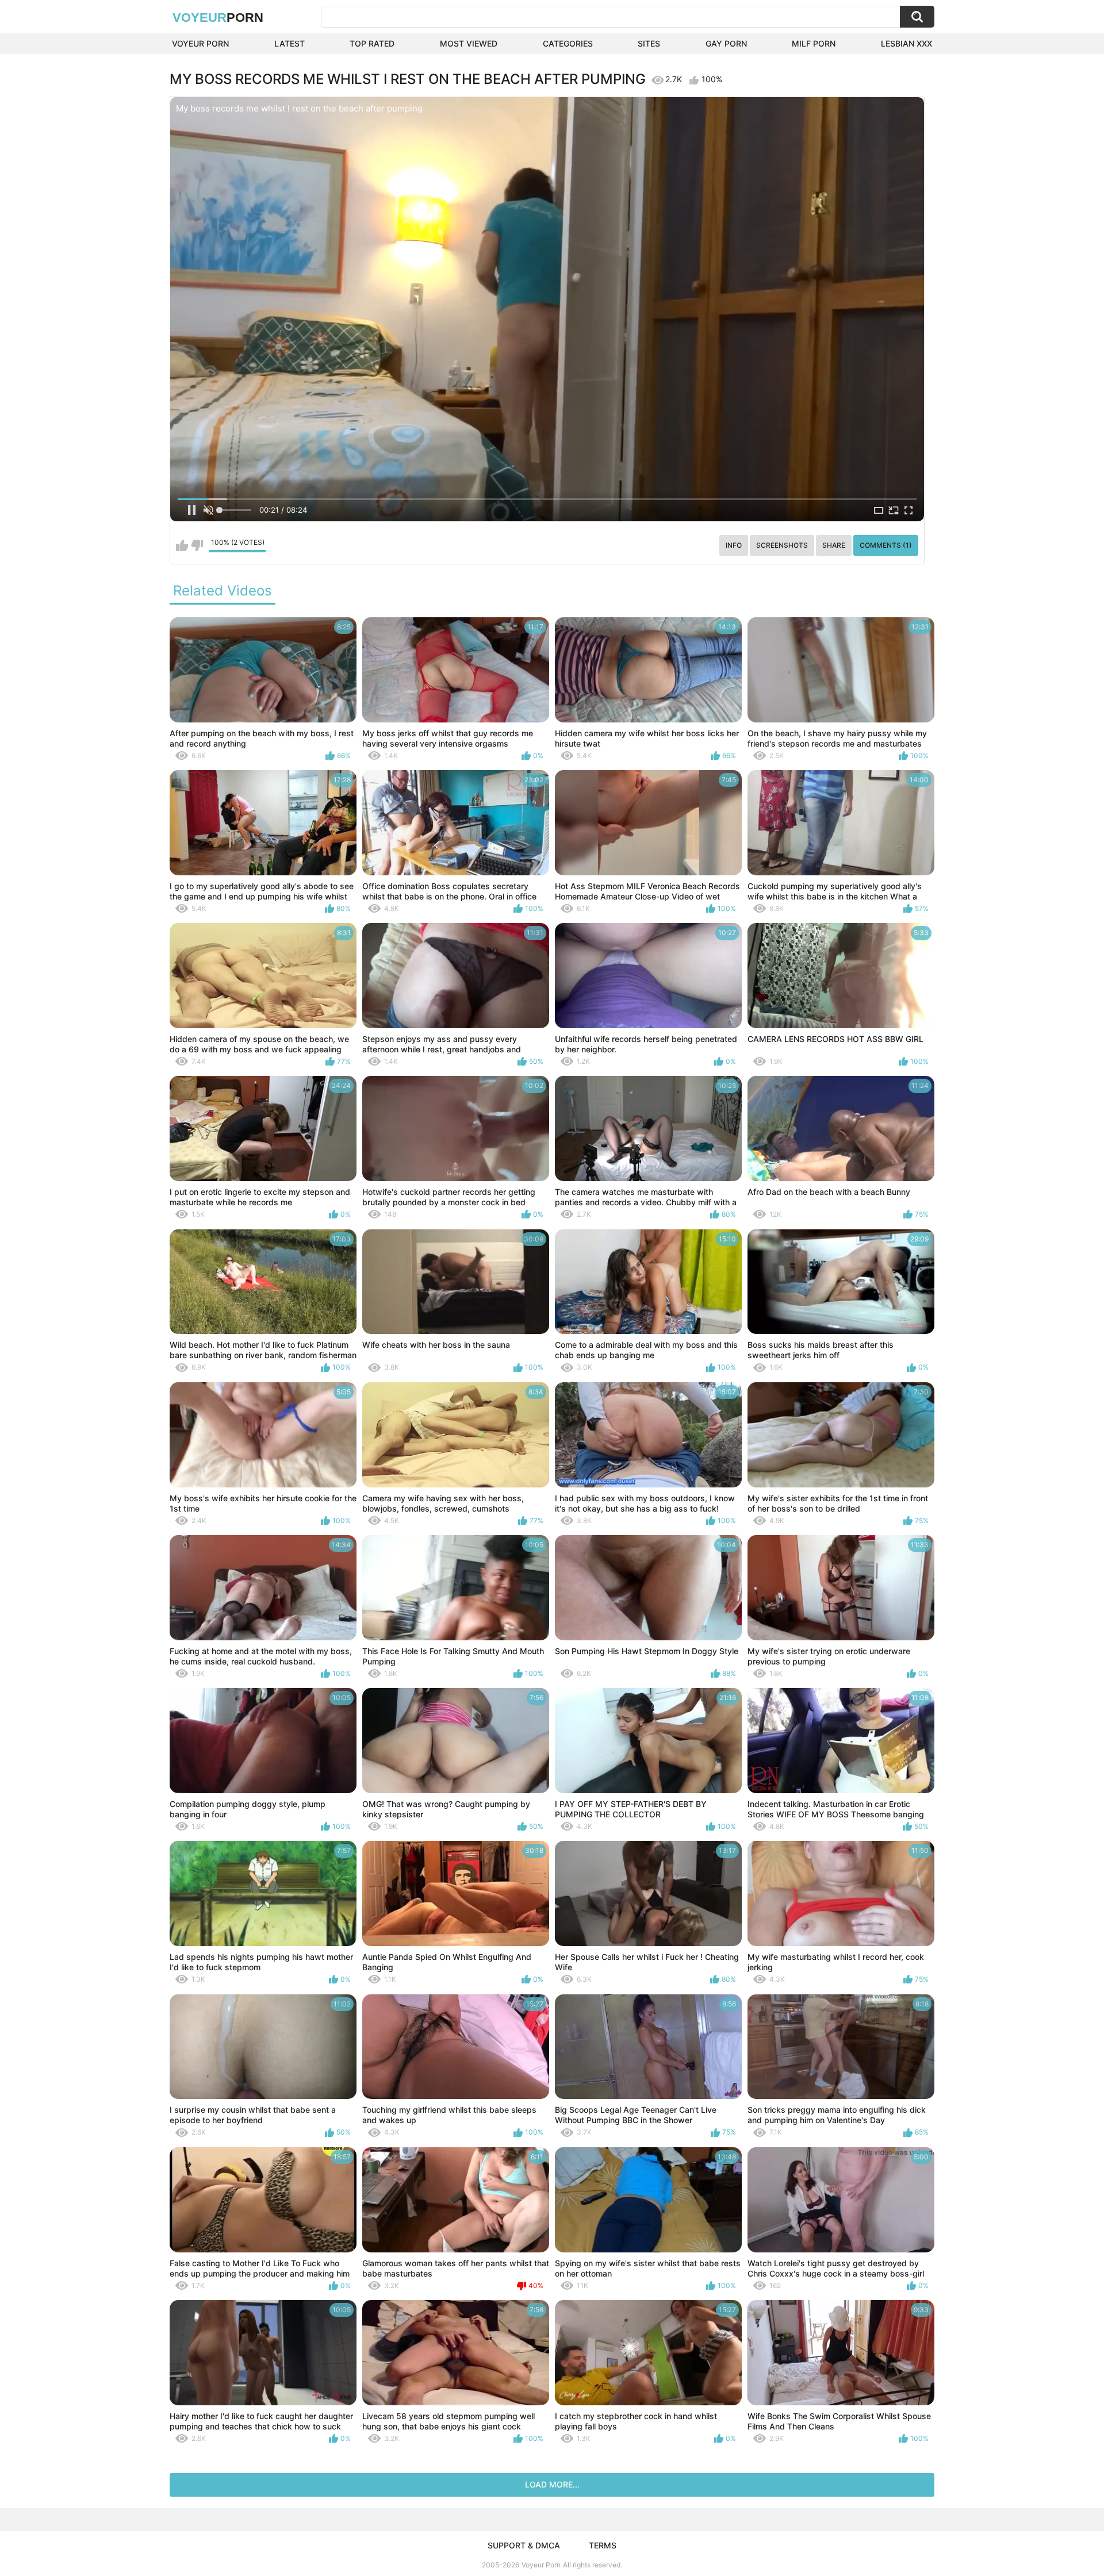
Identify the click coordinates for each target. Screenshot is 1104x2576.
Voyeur (218, 18)
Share (834, 545)
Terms (603, 2545)
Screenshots (782, 545)
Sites (649, 43)
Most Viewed (469, 43)
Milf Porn (814, 43)
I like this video (182, 545)
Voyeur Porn (200, 43)
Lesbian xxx (906, 43)
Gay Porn (726, 43)
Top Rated (372, 43)
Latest (290, 43)
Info (734, 545)
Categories (568, 43)
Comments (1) (886, 545)
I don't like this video (197, 545)
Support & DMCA (524, 2545)
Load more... (552, 2484)
